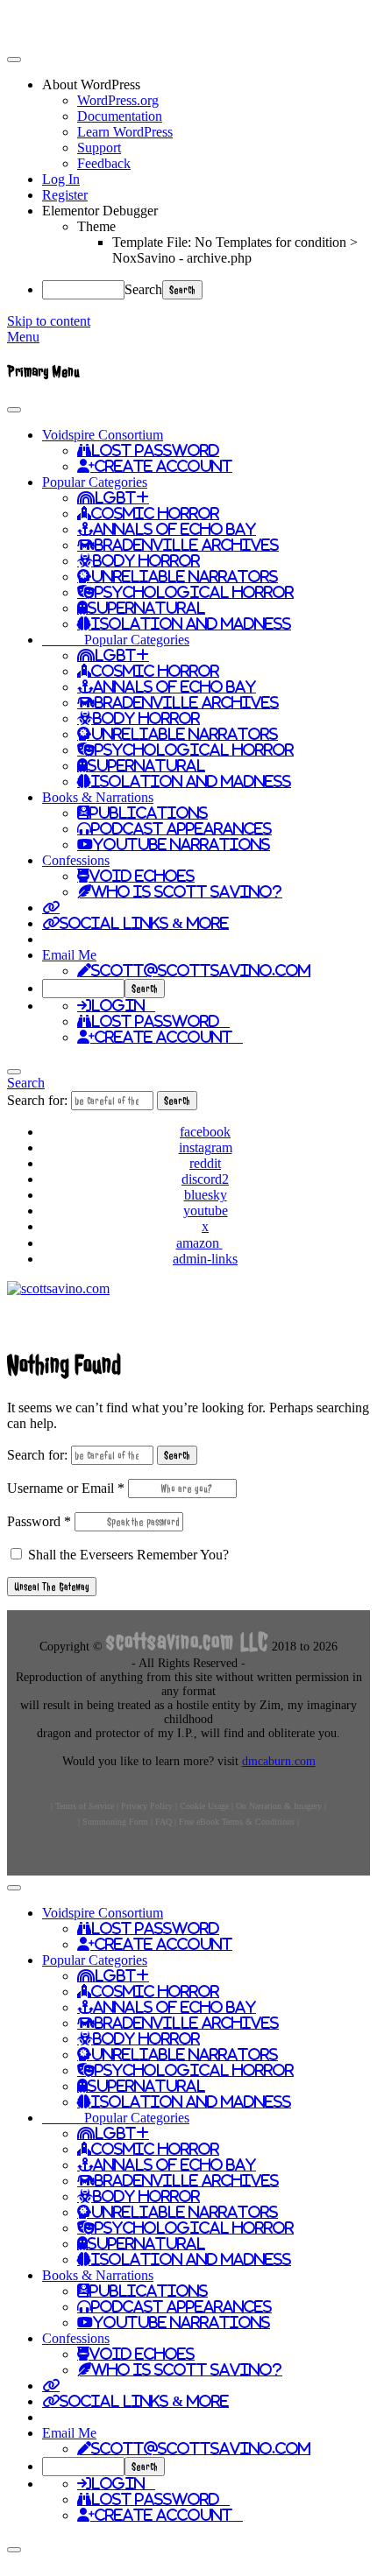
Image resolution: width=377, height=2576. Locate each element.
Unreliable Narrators (185, 576)
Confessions (76, 860)
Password (39, 1521)
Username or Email (66, 1488)
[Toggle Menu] (14, 410)
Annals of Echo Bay (174, 529)
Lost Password (155, 450)
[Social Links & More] (51, 907)
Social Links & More (144, 923)
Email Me (69, 955)
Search (143, 289)
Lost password (160, 1021)
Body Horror (146, 560)
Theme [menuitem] (96, 226)
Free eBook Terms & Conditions (237, 1822)
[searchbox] (83, 989)
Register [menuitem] (65, 195)
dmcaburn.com (279, 1761)
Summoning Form (115, 1822)
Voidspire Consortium (103, 435)
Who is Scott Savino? (187, 891)
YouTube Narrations (181, 844)
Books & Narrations (98, 797)
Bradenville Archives (187, 545)
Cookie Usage (204, 1806)
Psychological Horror (194, 592)
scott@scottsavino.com (201, 970)
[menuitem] (206, 85)
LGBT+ (122, 497)
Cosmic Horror (155, 513)
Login (123, 1005)
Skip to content (49, 321)
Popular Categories (95, 482)
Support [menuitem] (99, 148)
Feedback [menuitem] (104, 163)
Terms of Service (85, 1806)
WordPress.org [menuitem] (118, 100)
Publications (149, 813)
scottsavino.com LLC (187, 1641)
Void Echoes (142, 876)
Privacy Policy (147, 1806)
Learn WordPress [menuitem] (125, 132)
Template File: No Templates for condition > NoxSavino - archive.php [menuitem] (235, 250)
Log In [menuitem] (61, 179)
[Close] (14, 1072)
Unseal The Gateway (52, 1587)
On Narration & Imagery (279, 1806)
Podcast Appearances (181, 828)
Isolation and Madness (191, 623)
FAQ (164, 1822)
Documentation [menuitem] (120, 116)
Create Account (164, 466)
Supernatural (146, 608)
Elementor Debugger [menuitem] (100, 211)
